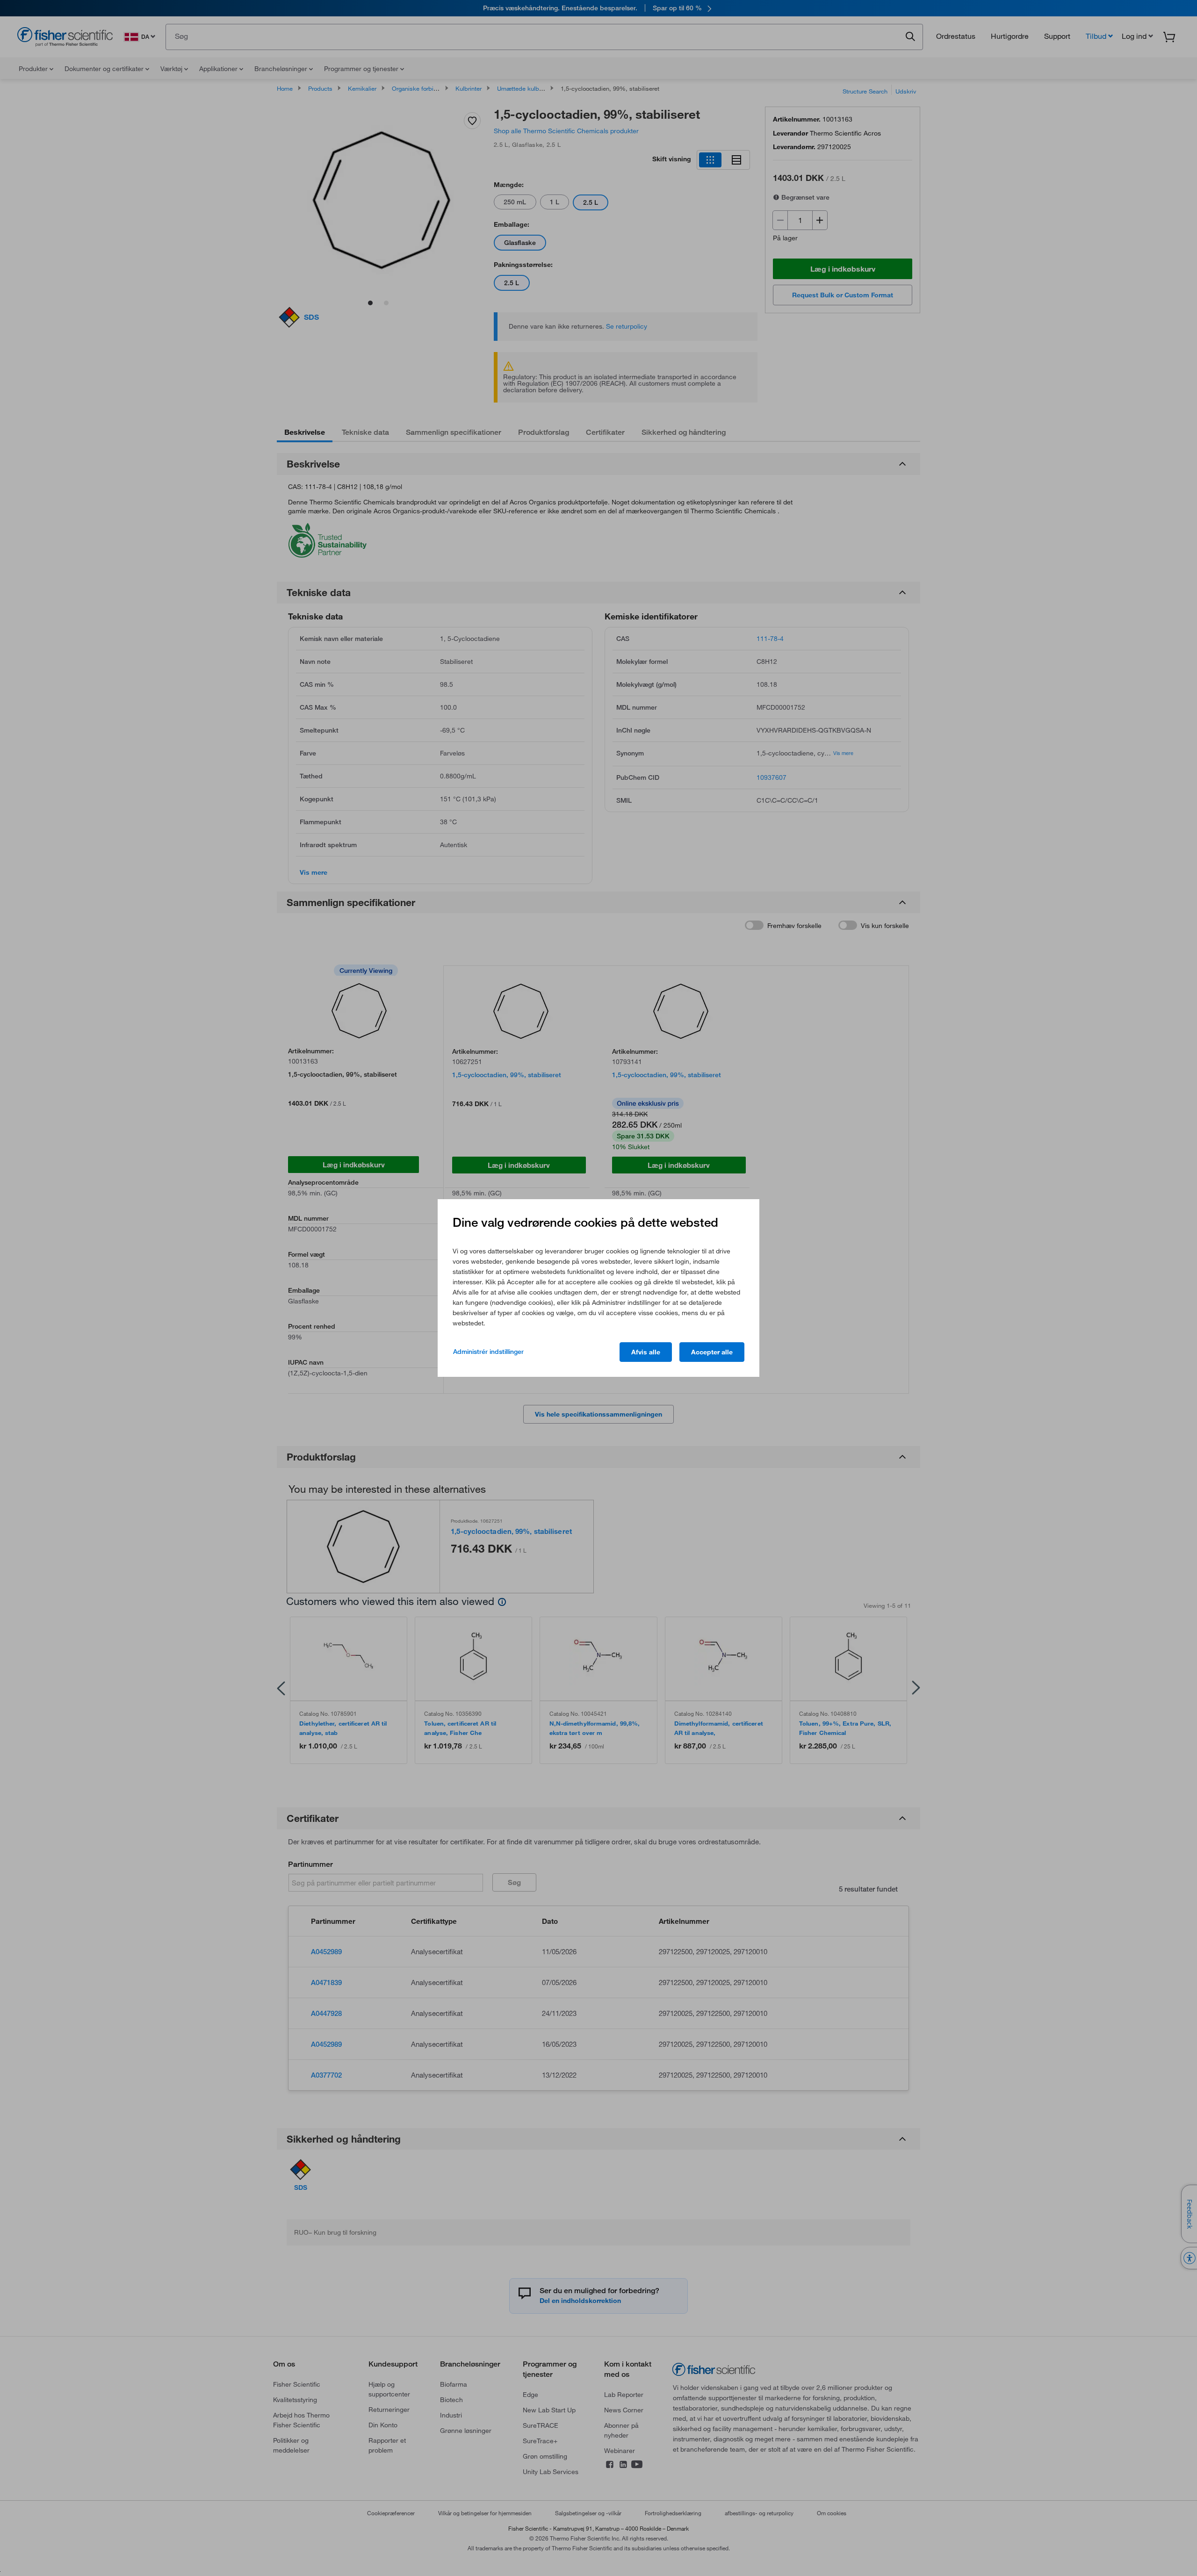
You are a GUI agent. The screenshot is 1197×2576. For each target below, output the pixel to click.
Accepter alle (712, 1352)
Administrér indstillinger (488, 1352)
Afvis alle (646, 1352)
